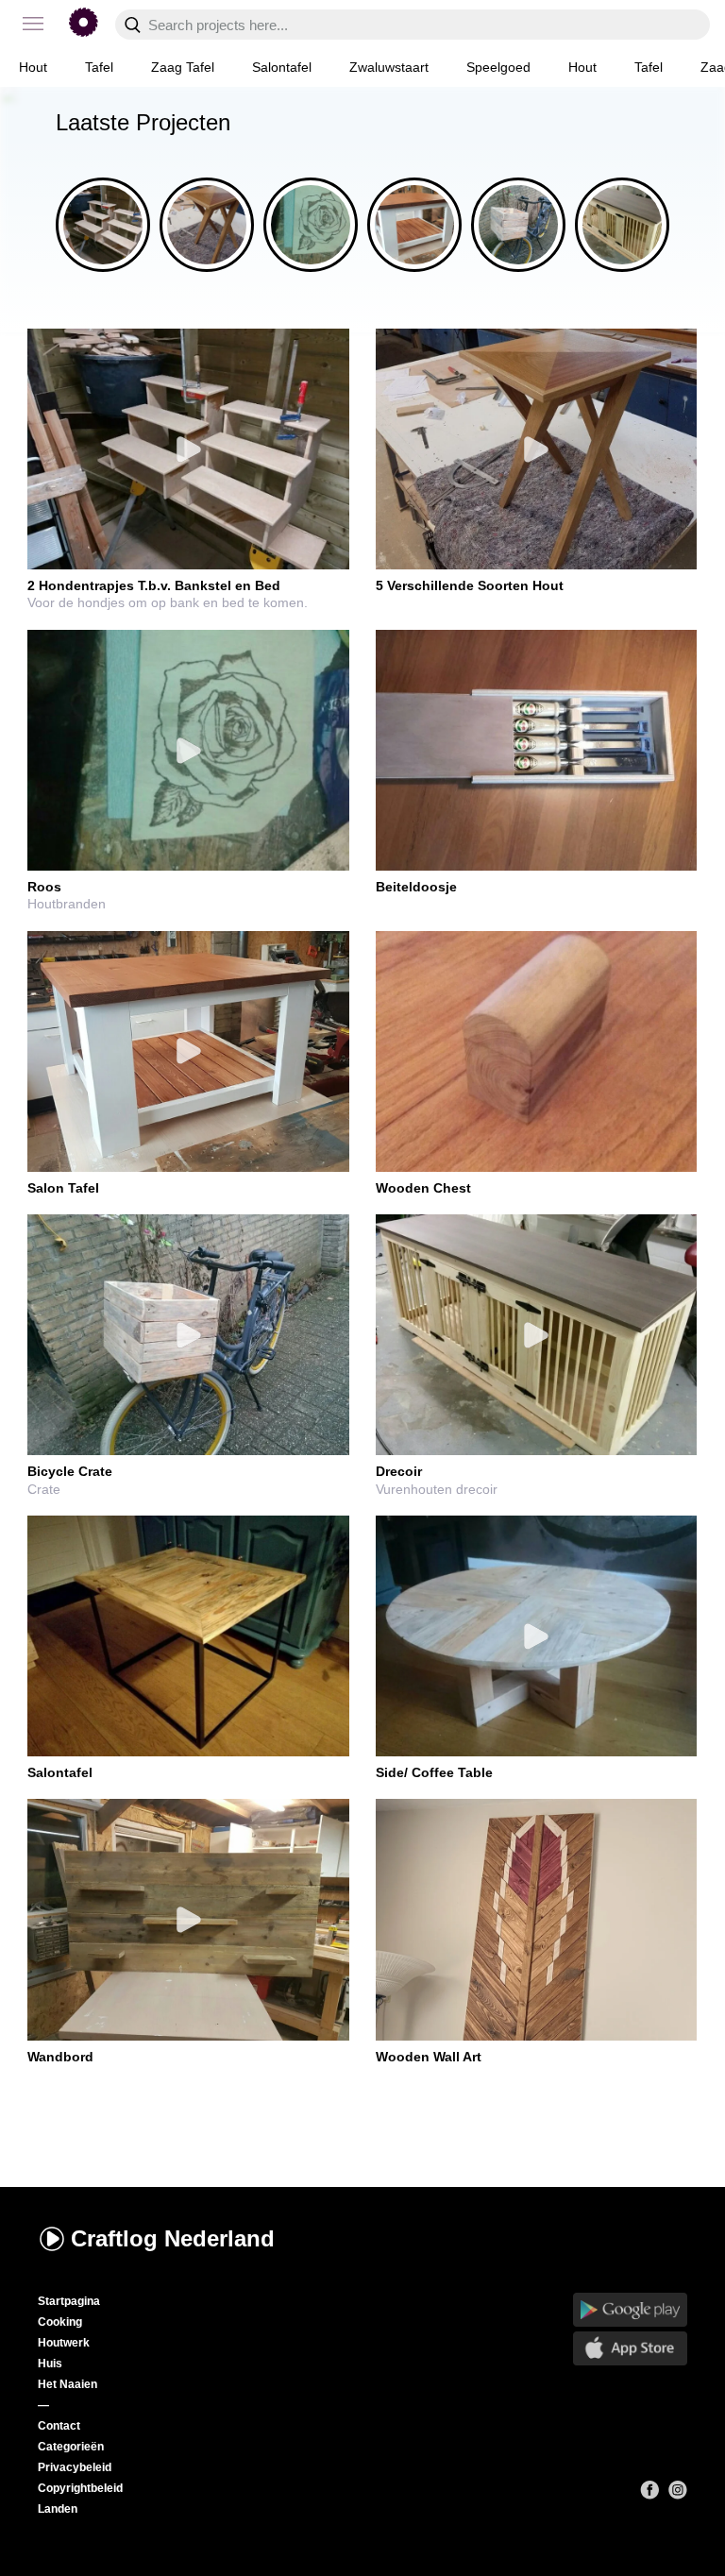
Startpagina (69, 2301)
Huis (50, 2364)
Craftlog (173, 2238)
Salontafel (282, 68)
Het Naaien (67, 2384)
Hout (33, 68)
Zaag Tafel (183, 68)
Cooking (60, 2322)
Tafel (99, 68)
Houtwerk (64, 2343)
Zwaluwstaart (389, 68)
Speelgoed (498, 68)
